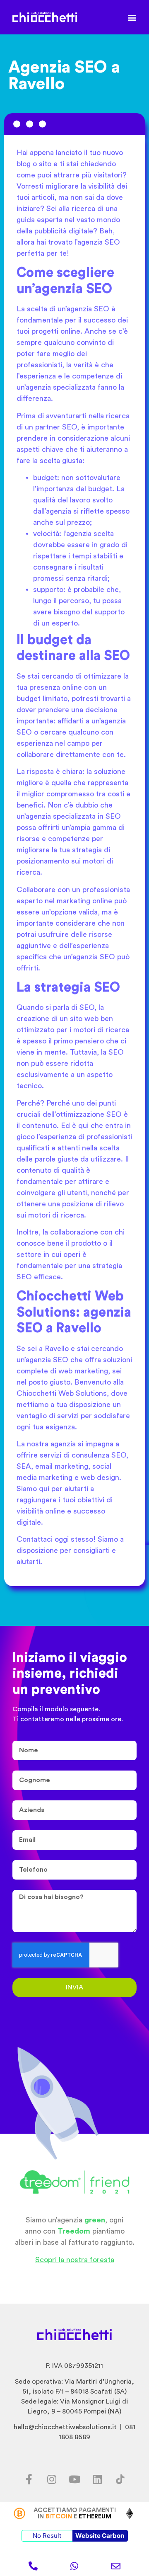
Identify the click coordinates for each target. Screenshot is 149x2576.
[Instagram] (52, 2479)
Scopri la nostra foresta (75, 2260)
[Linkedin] (97, 2479)
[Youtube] (74, 2479)
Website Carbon (100, 2536)
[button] (132, 17)
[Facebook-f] (29, 2479)
